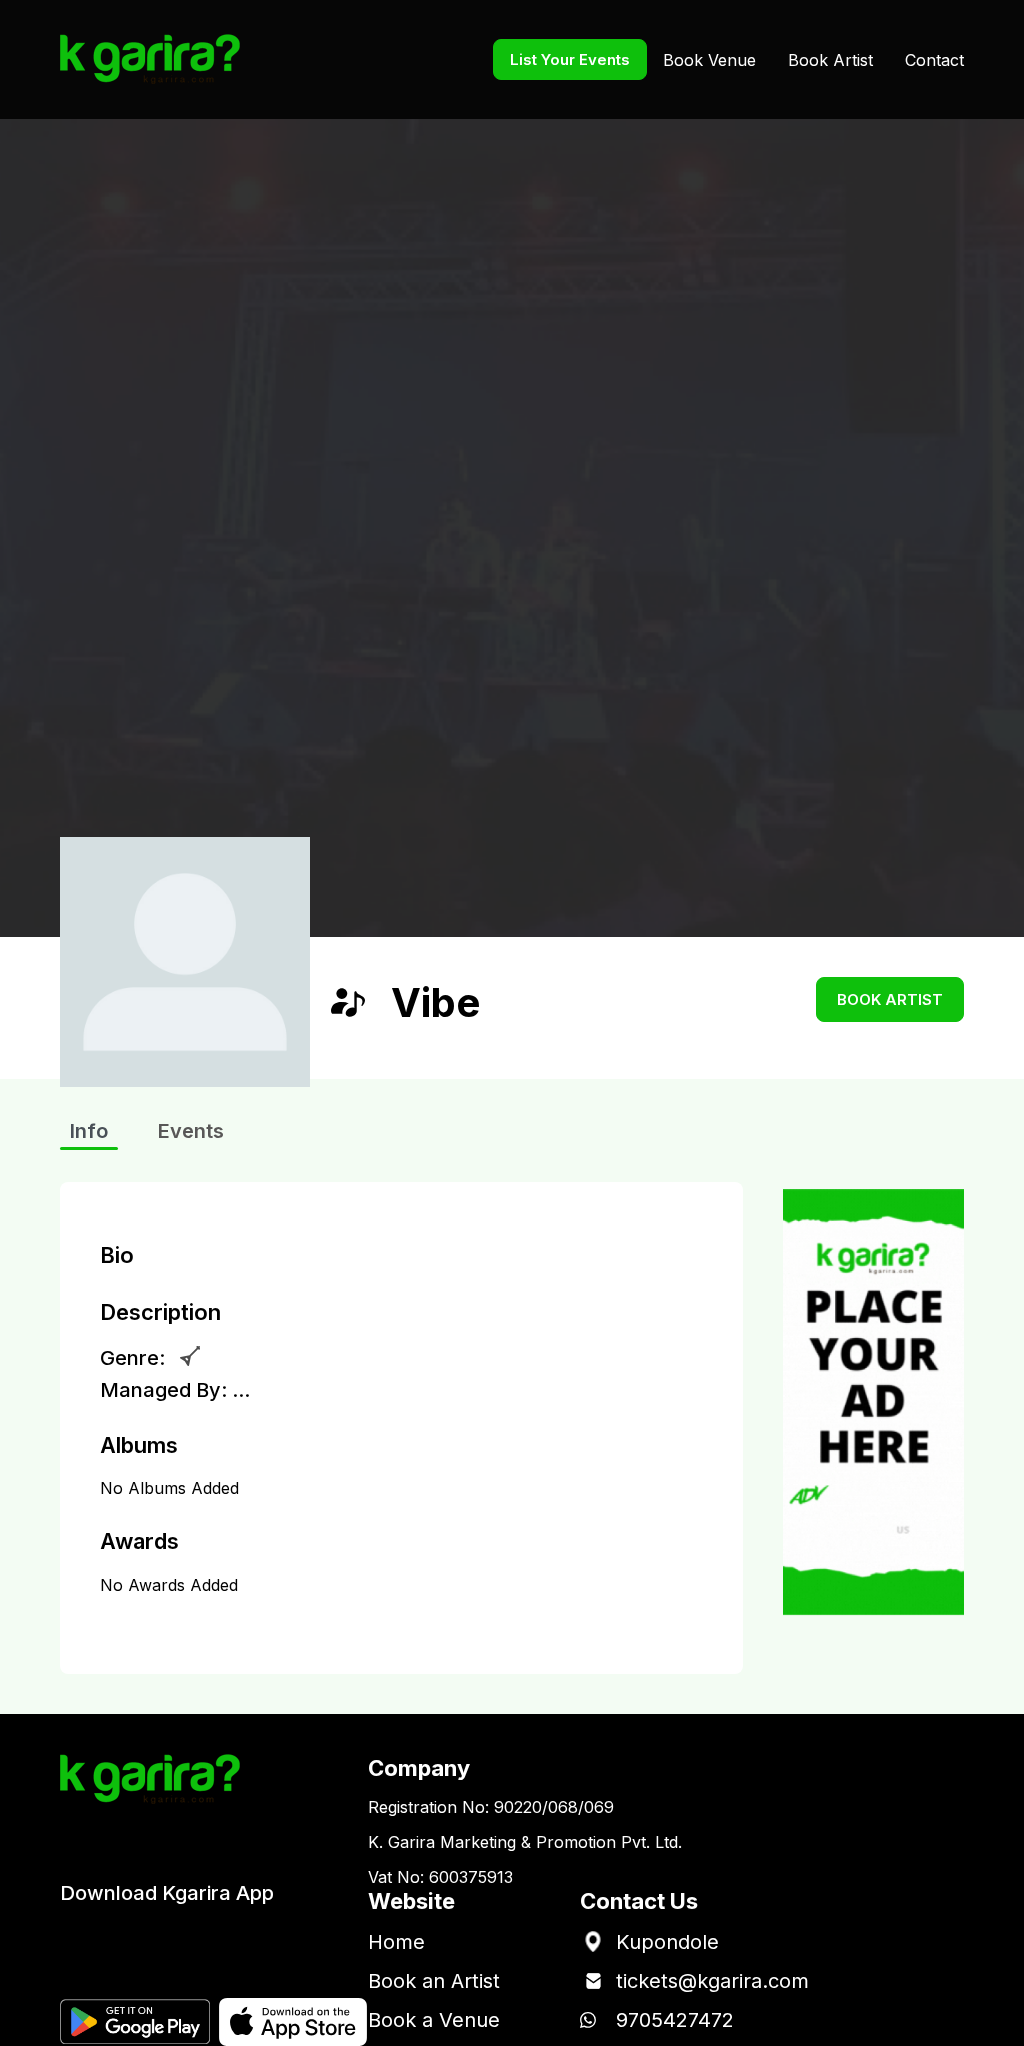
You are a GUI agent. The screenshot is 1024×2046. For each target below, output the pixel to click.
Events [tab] (191, 1131)
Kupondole (667, 1942)
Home (396, 1942)
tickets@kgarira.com (712, 1981)
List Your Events (570, 59)
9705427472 (675, 2020)
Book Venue (709, 60)
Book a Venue (434, 2020)
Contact (934, 60)
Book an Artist (434, 1981)
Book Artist (830, 60)
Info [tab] (89, 1131)
